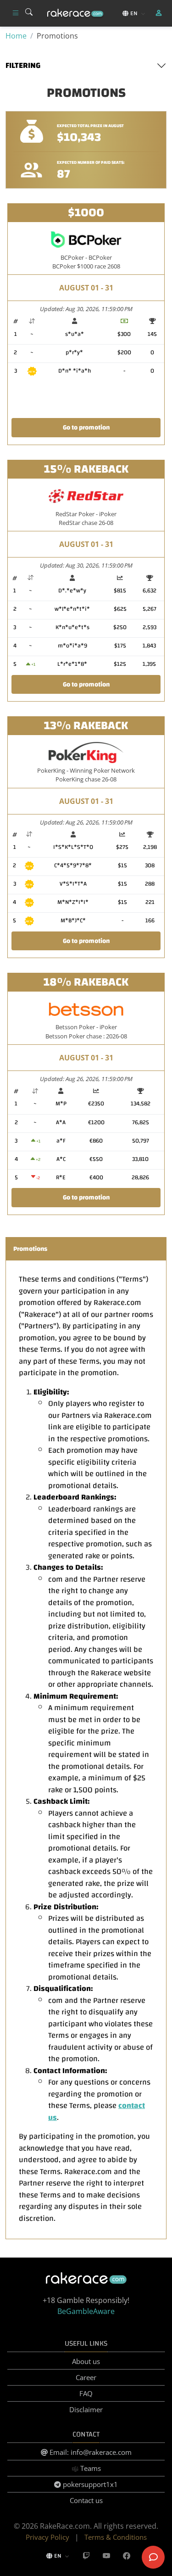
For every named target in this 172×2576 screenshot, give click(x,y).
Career (86, 2377)
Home (16, 36)
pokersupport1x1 (89, 2484)
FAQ (86, 2393)
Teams (90, 2468)
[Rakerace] (75, 14)
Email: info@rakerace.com (90, 2452)
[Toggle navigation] (16, 13)
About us (86, 2361)
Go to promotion (86, 427)
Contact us (86, 2500)
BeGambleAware (86, 2311)
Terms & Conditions (116, 2537)
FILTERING (23, 66)
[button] (160, 13)
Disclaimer (86, 2409)
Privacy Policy (47, 2537)
